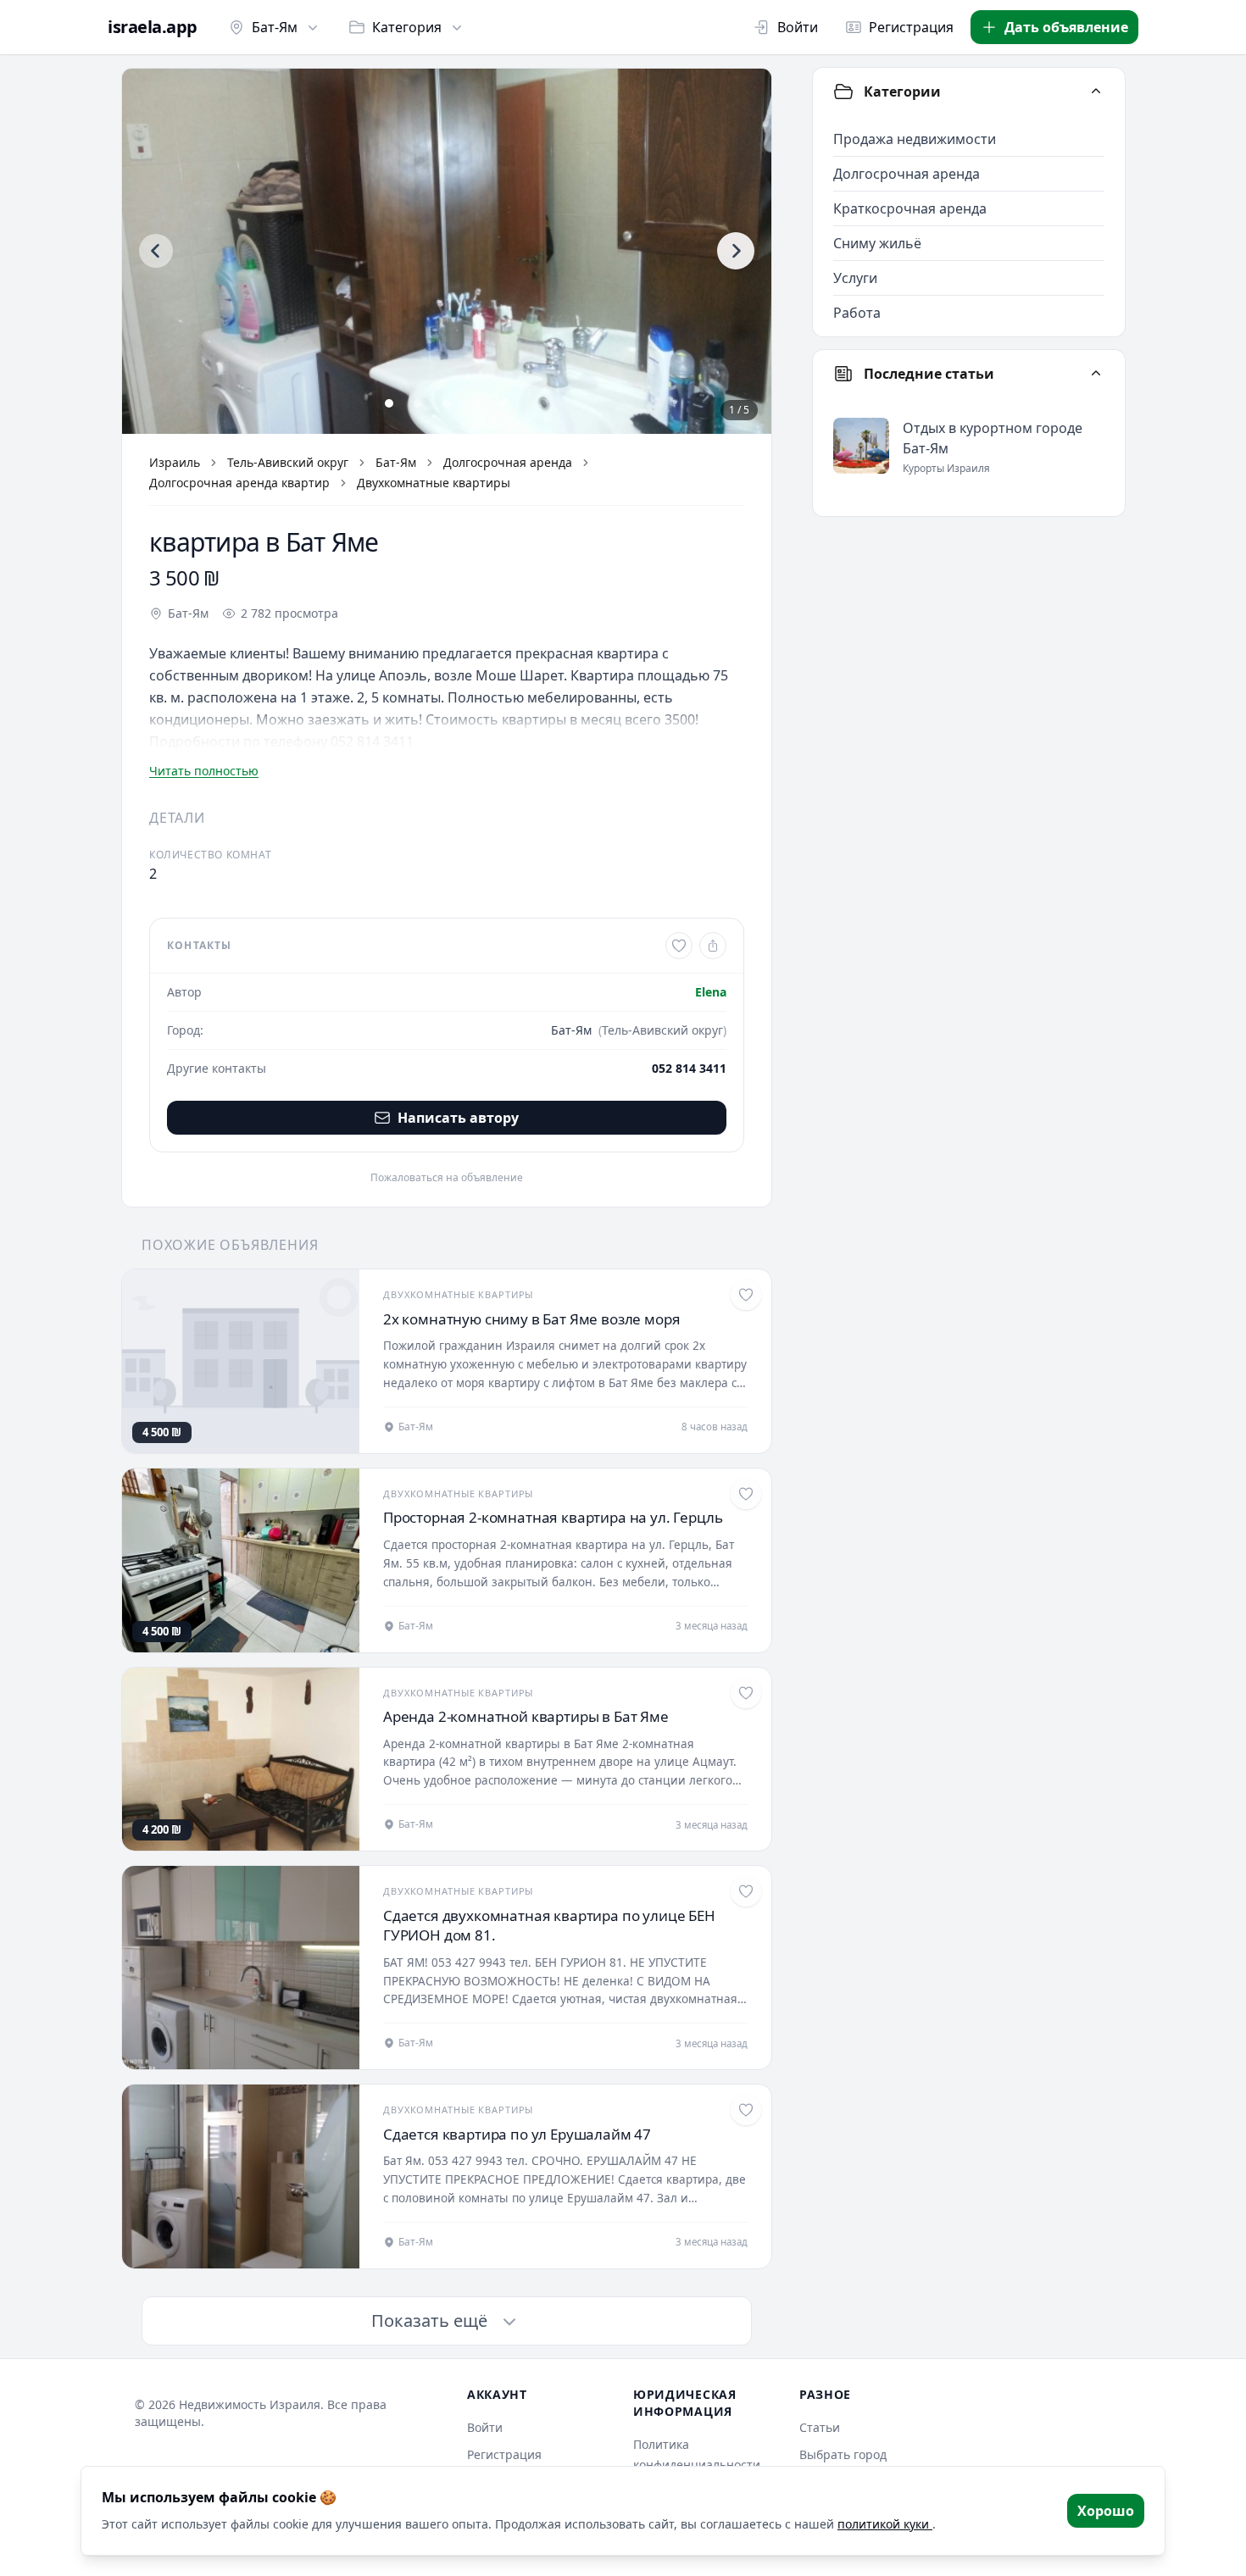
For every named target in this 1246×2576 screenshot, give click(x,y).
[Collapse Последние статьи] (1096, 374)
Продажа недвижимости (915, 139)
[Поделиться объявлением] (713, 946)
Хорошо (1106, 2511)
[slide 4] (476, 403)
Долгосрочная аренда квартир (239, 483)
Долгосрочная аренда (508, 462)
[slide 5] (504, 403)
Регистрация (911, 27)
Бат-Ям (275, 27)
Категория (407, 27)
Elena (711, 992)
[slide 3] (447, 403)
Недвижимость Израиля (250, 2404)
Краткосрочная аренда (910, 208)
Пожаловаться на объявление (447, 1178)
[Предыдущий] (156, 251)
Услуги (855, 278)
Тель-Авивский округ (288, 462)
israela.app (153, 27)
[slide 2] (418, 403)
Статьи (820, 2427)
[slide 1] (389, 403)
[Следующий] (736, 251)
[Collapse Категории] (1096, 92)
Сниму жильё (877, 243)
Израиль (175, 462)
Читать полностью (204, 771)
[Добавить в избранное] (679, 946)
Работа (857, 313)
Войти (798, 27)
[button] (447, 251)
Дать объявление (1066, 27)
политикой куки (885, 2524)
